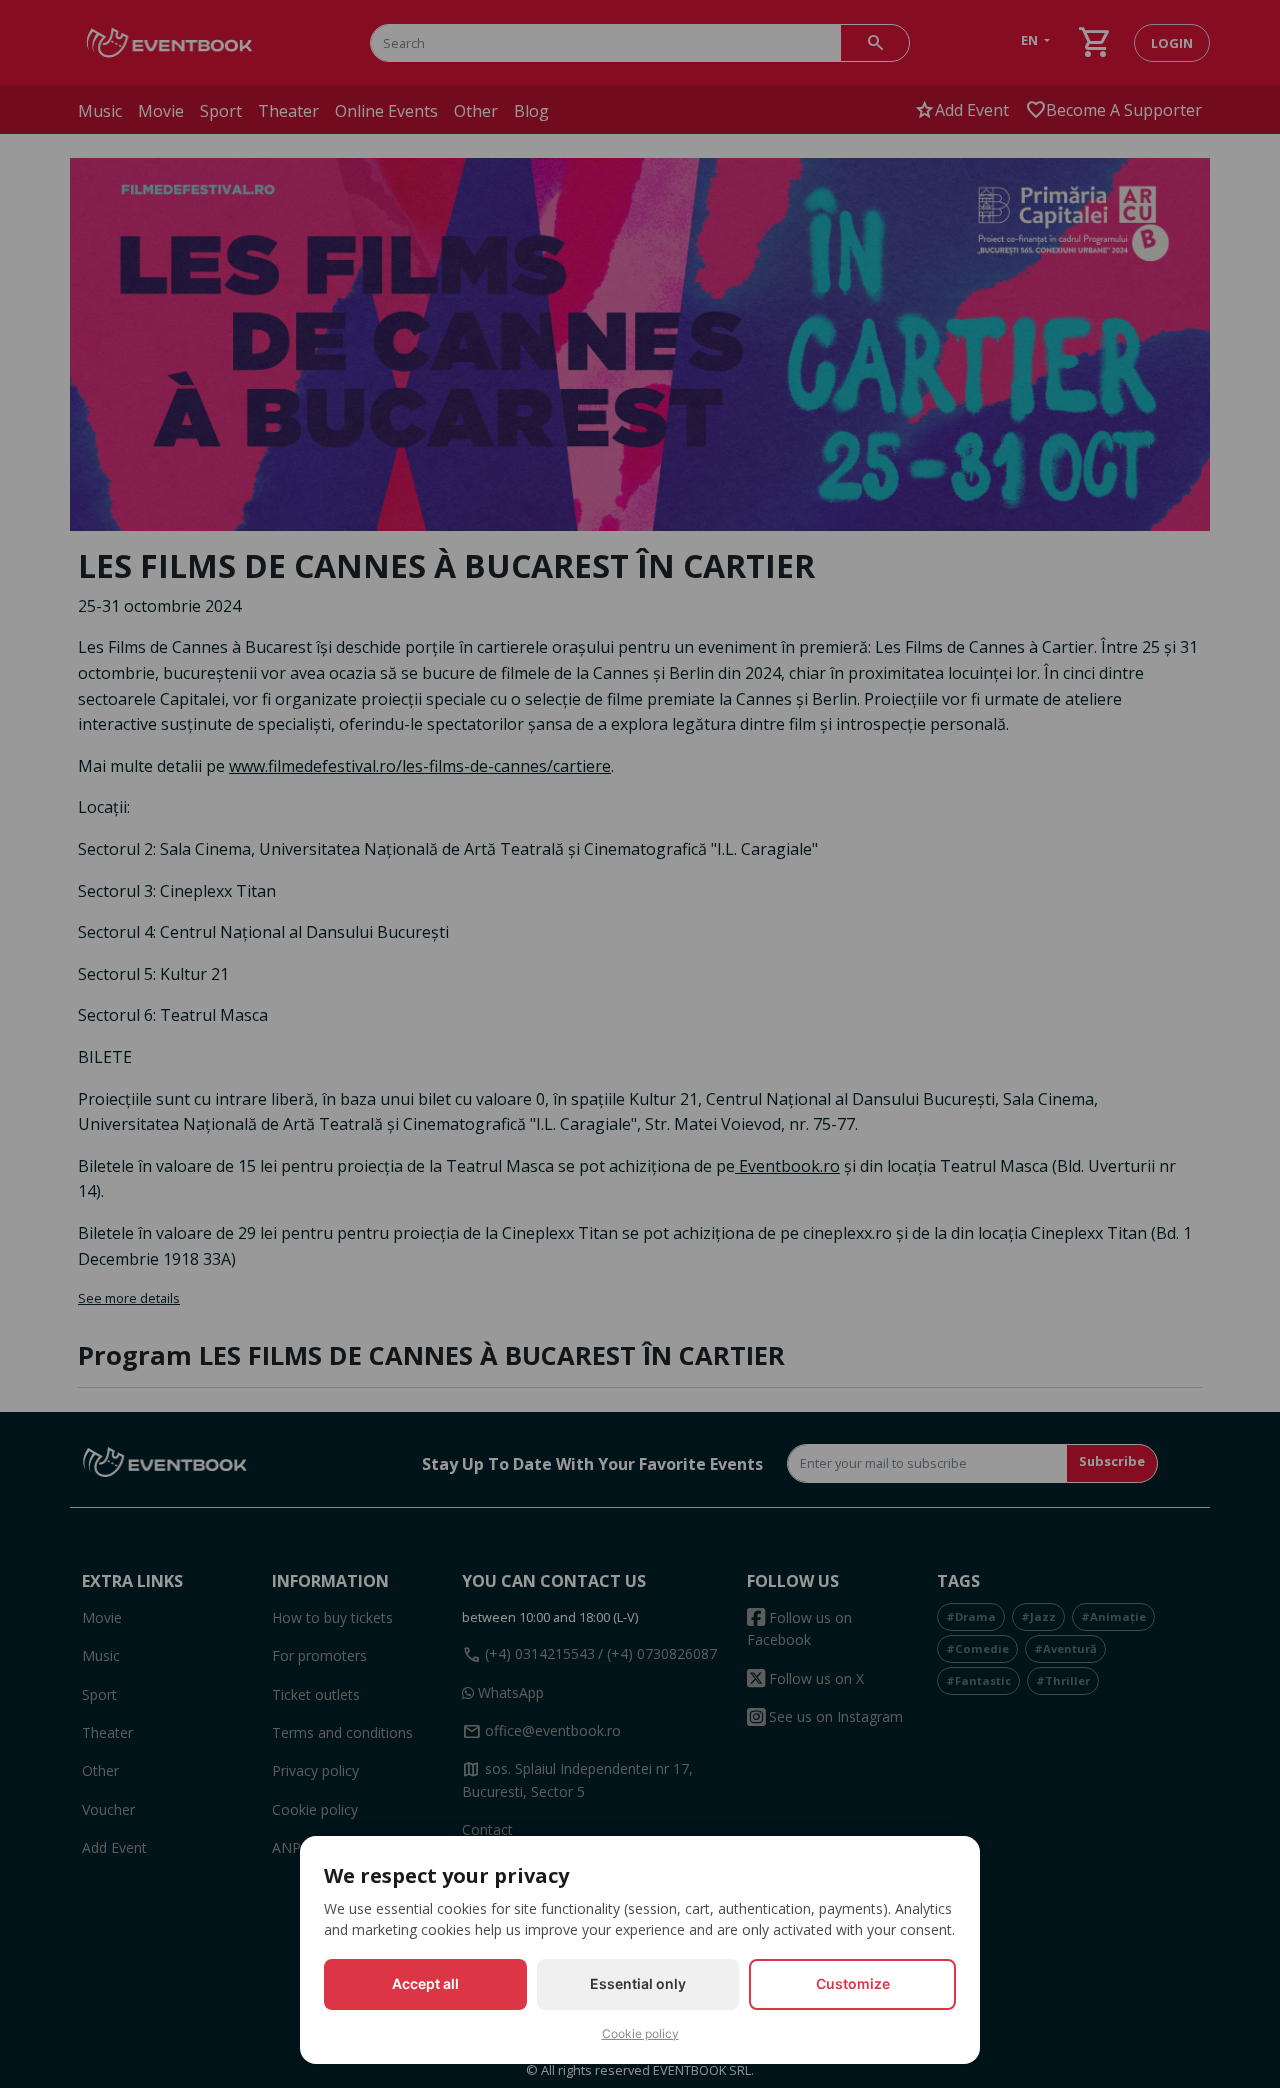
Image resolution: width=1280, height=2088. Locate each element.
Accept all (425, 1983)
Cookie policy (640, 2033)
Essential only (638, 1983)
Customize (853, 1983)
